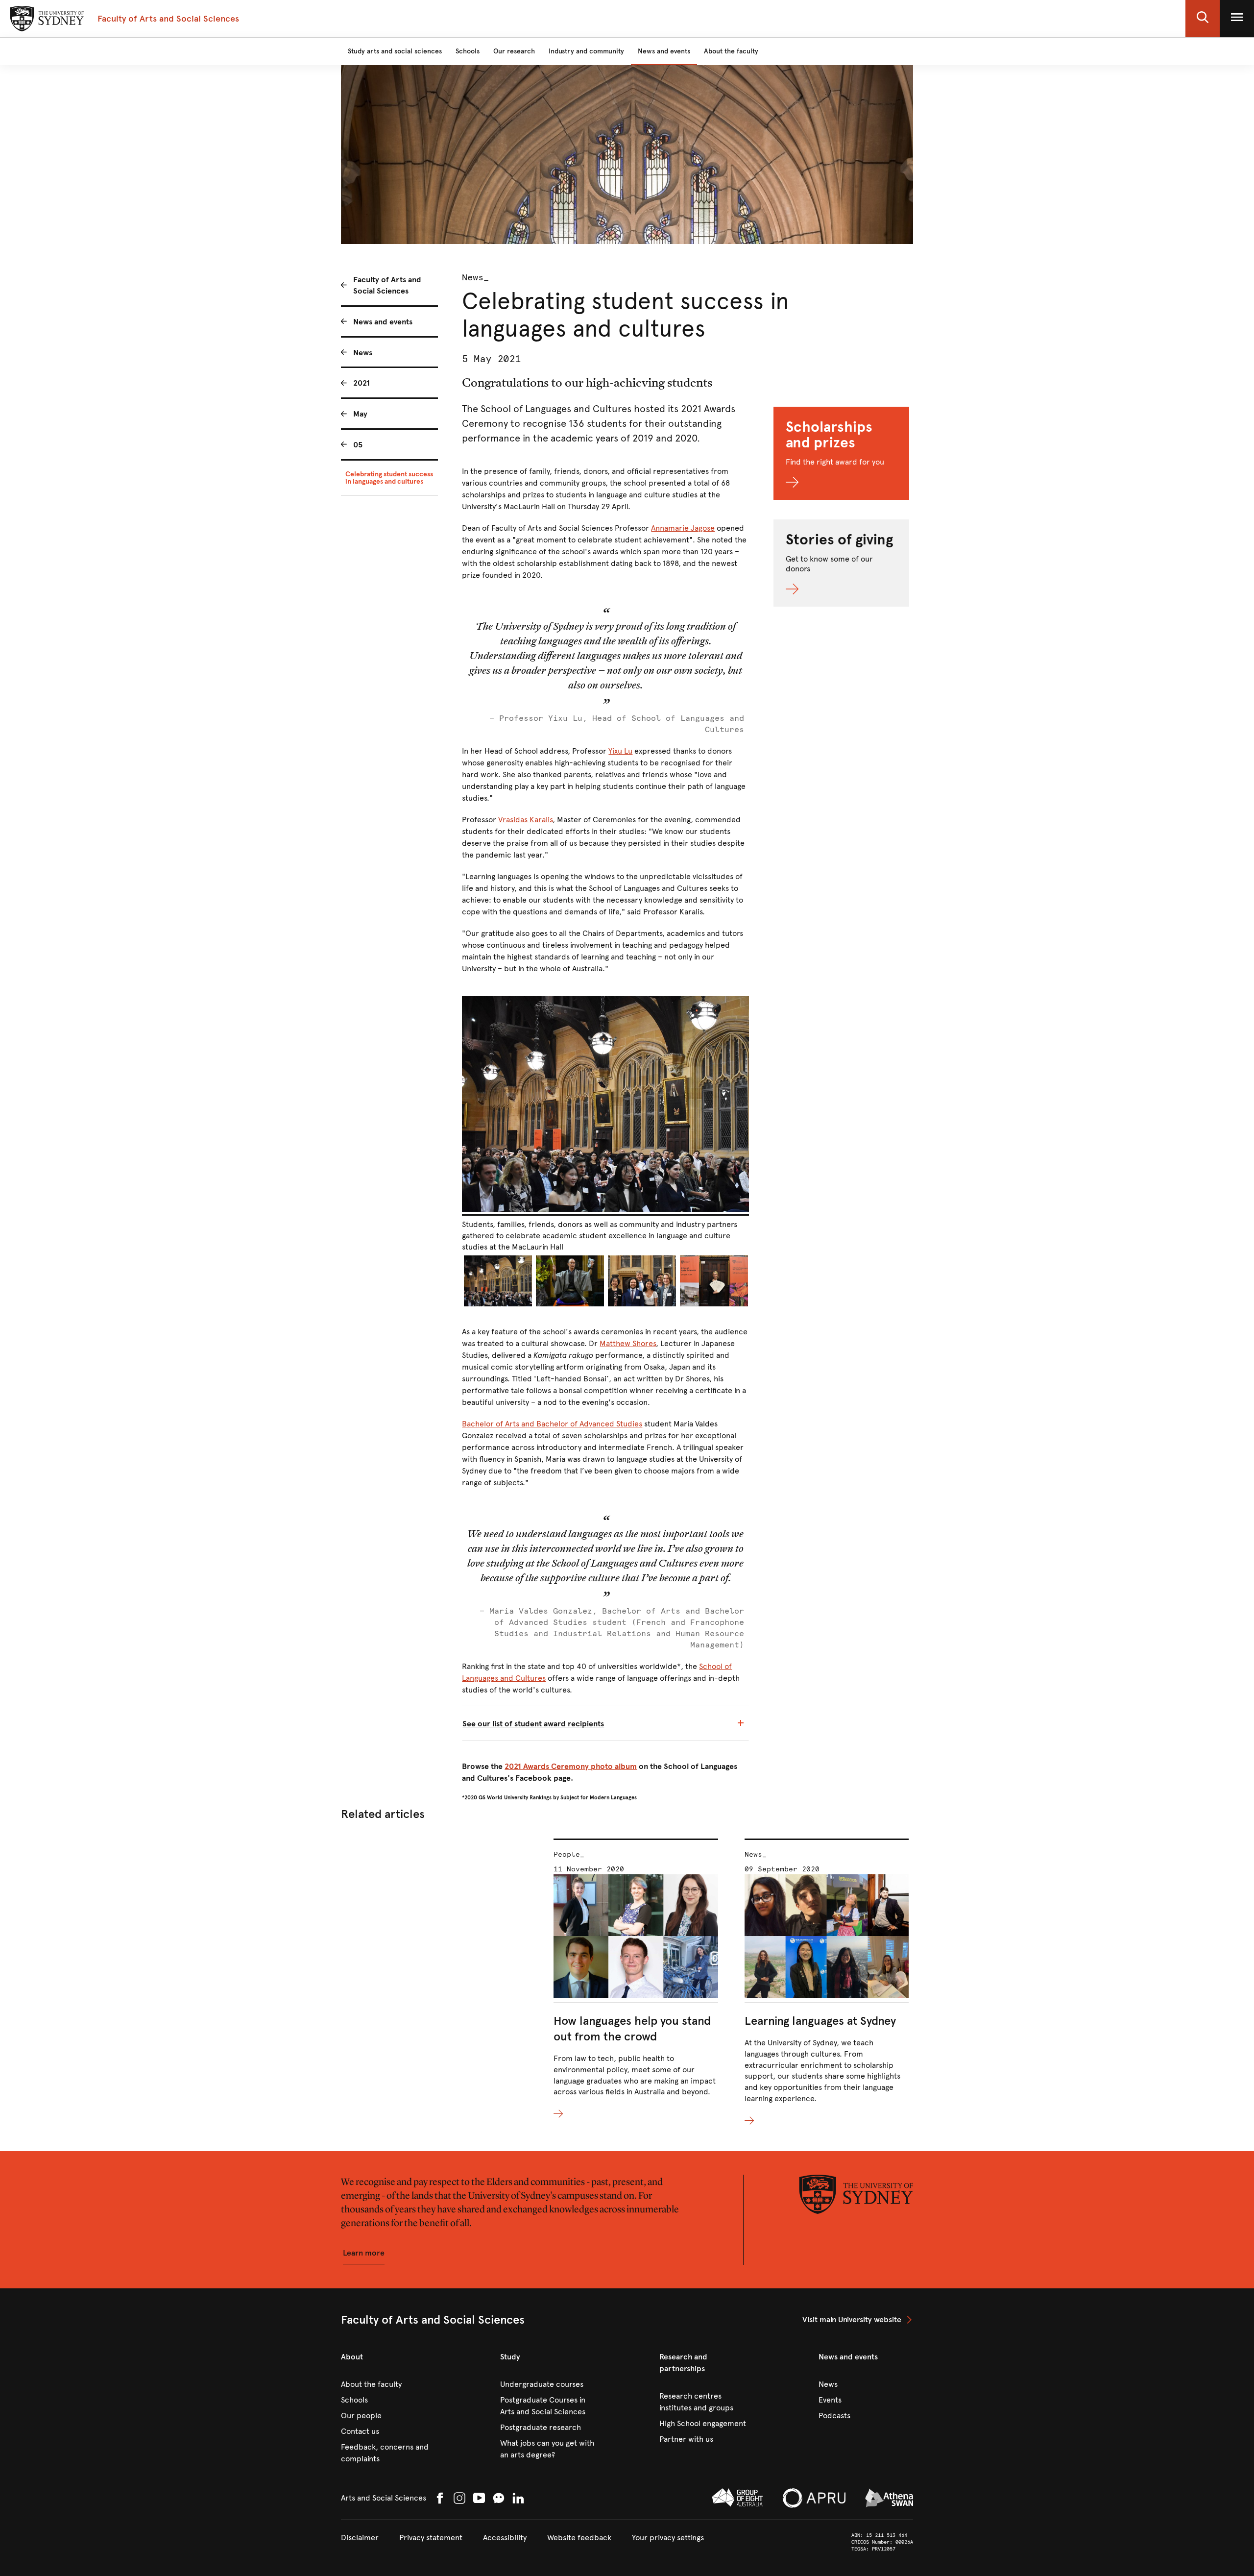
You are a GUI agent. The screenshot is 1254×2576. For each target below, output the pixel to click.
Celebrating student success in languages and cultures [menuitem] (389, 478)
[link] (858, 2320)
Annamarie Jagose (683, 528)
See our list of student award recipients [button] (533, 1724)
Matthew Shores (628, 1343)
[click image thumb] (498, 1281)
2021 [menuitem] (362, 383)
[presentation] (636, 1979)
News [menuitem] (363, 353)
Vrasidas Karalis (525, 820)
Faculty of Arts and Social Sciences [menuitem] (387, 285)
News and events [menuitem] (383, 322)
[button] (1203, 19)
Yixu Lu (620, 751)
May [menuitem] (360, 414)
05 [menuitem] (358, 445)
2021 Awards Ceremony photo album (571, 1766)
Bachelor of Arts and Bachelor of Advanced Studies (552, 1424)
